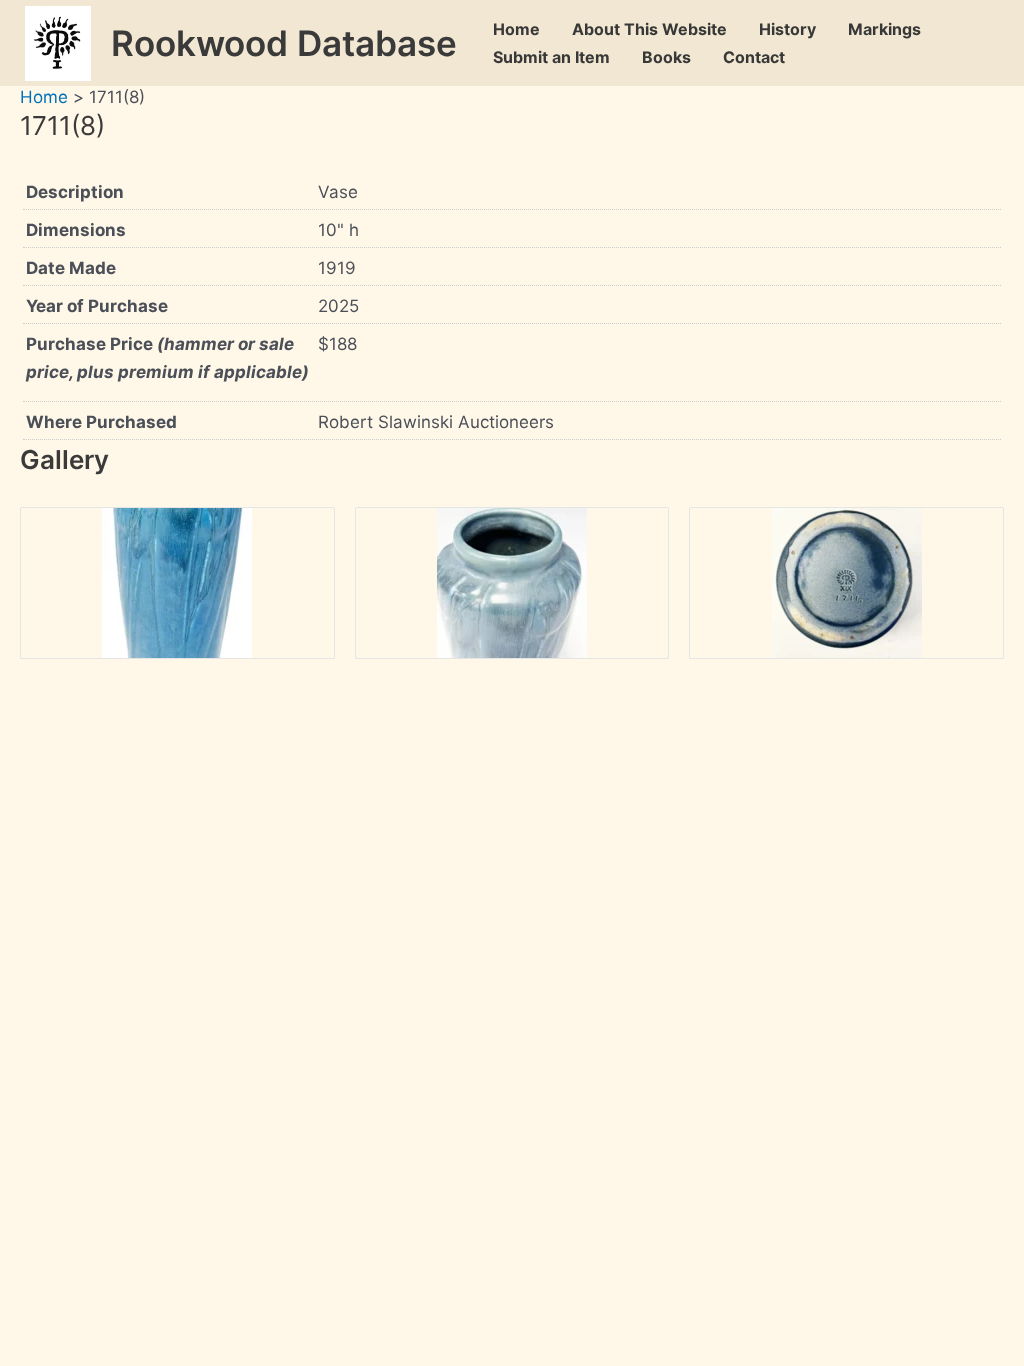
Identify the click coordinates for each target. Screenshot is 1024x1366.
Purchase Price (167, 358)
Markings (884, 29)
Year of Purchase (97, 306)
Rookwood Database (284, 43)
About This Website (649, 29)
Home (516, 29)
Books (666, 57)
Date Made (71, 268)
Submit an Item (551, 57)
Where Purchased (101, 422)
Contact (754, 57)
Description (75, 192)
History (787, 29)
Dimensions (76, 230)
